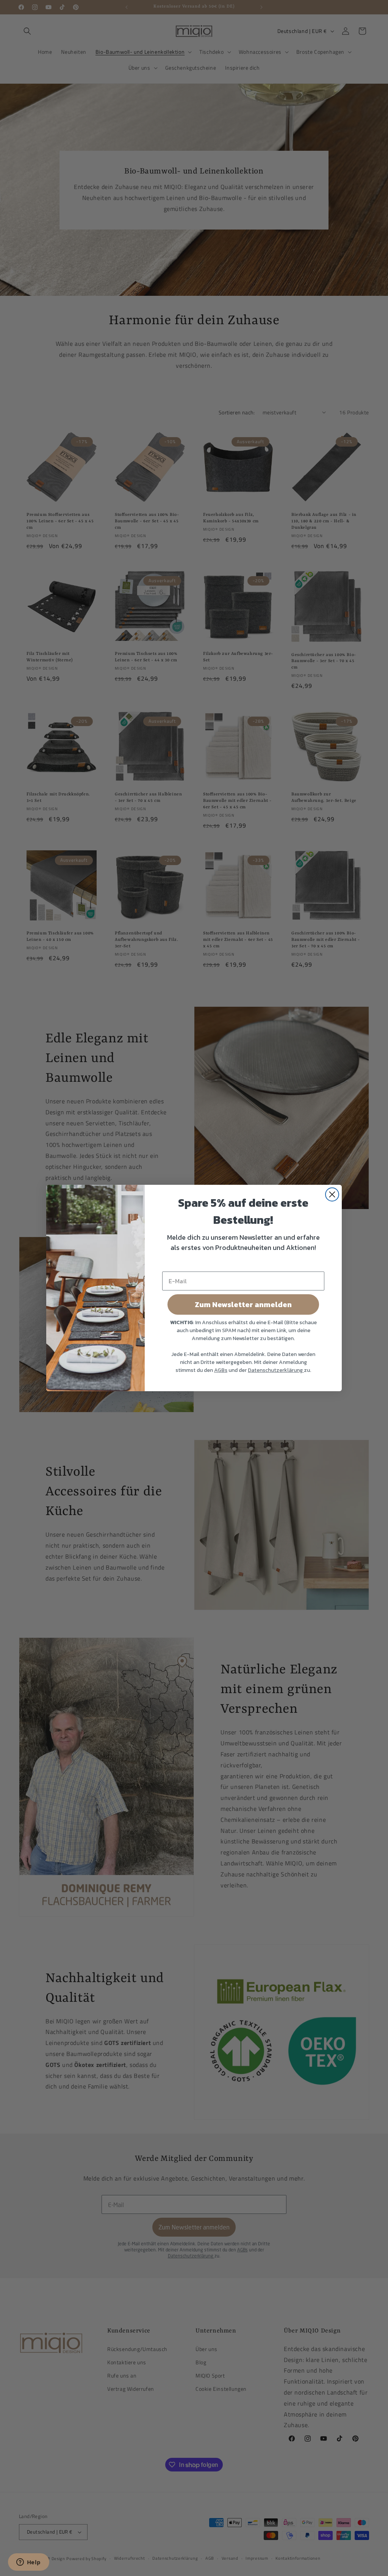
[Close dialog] (332, 1194)
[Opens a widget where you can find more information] (28, 2563)
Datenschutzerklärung (276, 1370)
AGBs (221, 1370)
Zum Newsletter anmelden (243, 1304)
